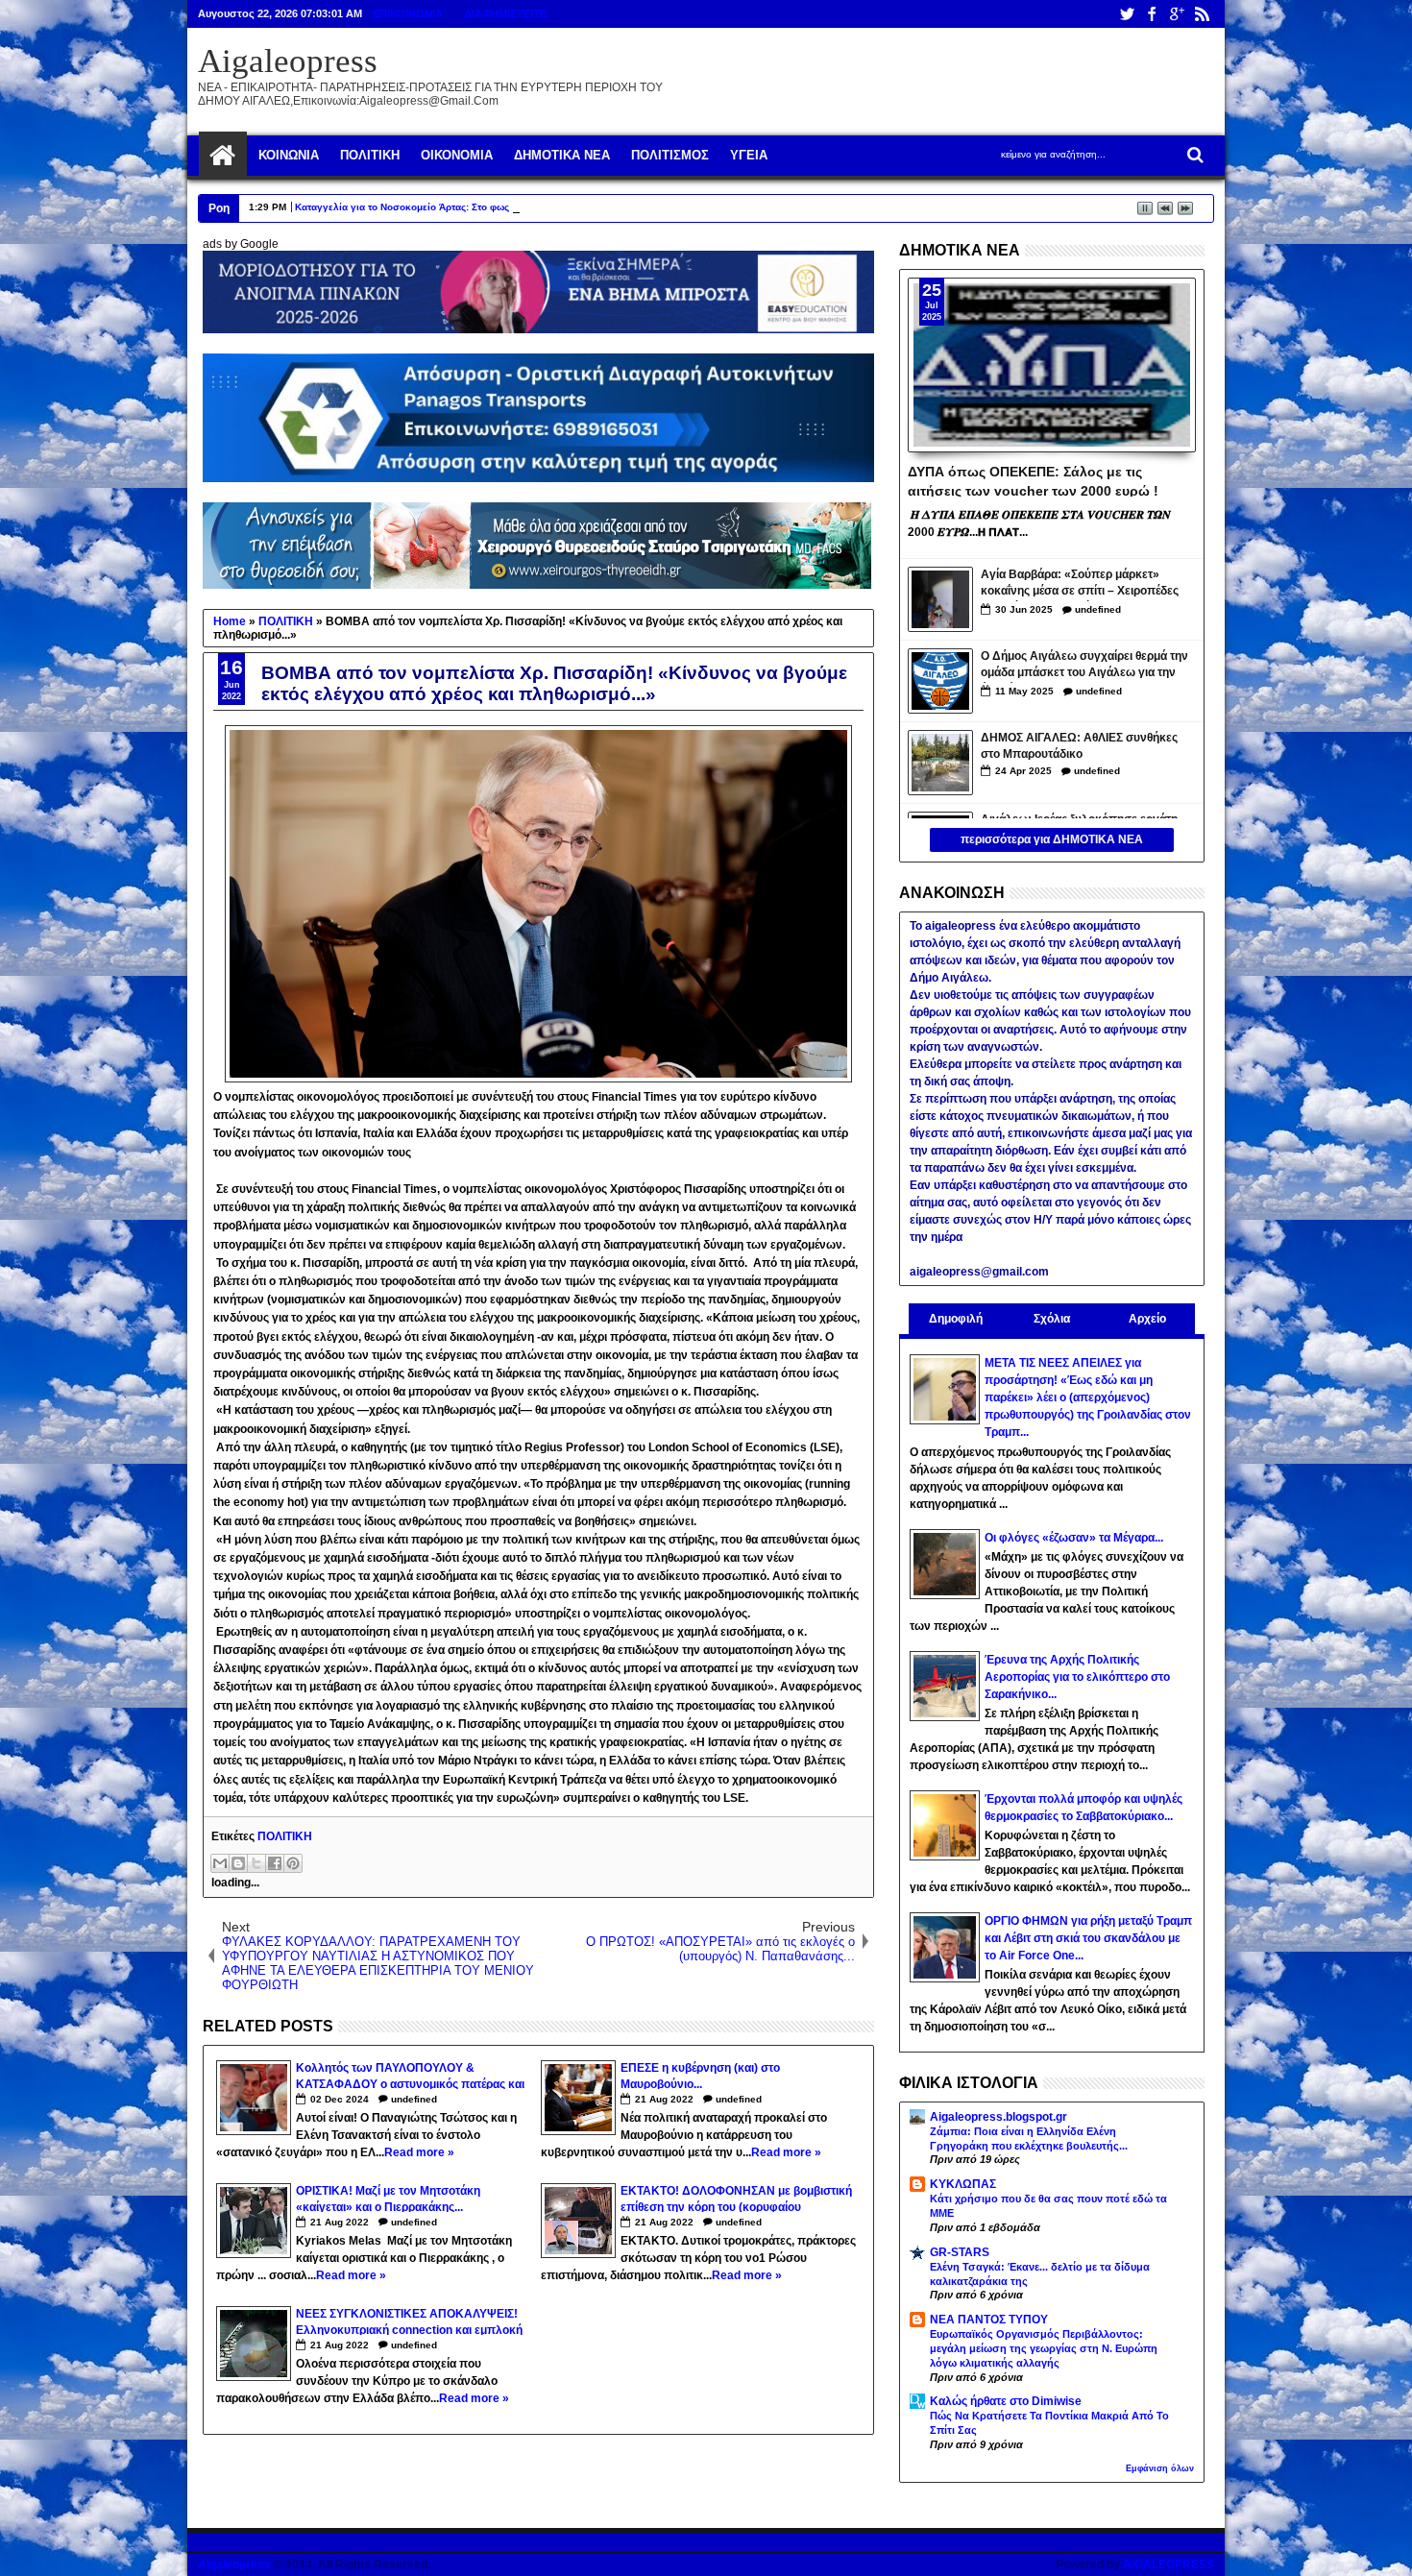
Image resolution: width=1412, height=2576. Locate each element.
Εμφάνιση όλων (1160, 2468)
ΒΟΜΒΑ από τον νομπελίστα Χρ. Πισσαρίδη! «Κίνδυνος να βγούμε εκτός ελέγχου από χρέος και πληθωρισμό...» (554, 683)
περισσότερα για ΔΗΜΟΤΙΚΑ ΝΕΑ (1052, 839)
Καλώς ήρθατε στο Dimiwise (1006, 2401)
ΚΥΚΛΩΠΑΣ (963, 2184)
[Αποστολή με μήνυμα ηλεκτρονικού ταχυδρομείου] (220, 1863)
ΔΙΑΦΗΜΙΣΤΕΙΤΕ (505, 13)
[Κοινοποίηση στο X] (256, 1863)
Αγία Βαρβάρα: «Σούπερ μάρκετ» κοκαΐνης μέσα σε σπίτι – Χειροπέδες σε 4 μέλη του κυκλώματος (1080, 584)
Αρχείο (1147, 1319)
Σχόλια (1052, 1319)
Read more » (419, 2152)
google (1177, 14)
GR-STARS (960, 2252)
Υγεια (749, 155)
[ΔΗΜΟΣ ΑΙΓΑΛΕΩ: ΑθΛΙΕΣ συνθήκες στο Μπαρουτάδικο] (940, 763)
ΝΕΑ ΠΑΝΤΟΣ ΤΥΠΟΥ (989, 2320)
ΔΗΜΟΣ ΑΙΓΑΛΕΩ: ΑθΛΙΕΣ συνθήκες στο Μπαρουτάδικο (1079, 746)
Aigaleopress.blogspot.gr (998, 2117)
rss (1202, 14)
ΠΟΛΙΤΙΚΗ (285, 1836)
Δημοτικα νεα (562, 155)
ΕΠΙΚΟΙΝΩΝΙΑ (408, 13)
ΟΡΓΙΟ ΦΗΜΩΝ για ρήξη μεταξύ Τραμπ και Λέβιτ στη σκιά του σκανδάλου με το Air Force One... (1088, 1938)
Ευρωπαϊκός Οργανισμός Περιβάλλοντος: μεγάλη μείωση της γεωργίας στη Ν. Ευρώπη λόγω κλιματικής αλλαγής (1044, 2348)
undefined (414, 2099)
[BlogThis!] (238, 1863)
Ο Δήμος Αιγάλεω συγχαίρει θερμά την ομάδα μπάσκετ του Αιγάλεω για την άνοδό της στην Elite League (1084, 666)
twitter (1127, 14)
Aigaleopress (288, 61)
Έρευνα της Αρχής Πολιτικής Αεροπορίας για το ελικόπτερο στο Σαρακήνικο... (1077, 1677)
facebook (1152, 14)
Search (1193, 155)
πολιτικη (370, 155)
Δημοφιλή (956, 1319)
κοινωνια (289, 155)
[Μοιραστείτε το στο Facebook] (275, 1863)
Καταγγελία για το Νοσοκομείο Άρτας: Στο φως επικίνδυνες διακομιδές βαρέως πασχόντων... (510, 207)
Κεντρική (223, 156)
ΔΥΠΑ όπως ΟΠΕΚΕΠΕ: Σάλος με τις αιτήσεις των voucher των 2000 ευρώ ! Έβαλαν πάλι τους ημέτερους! (1033, 480)
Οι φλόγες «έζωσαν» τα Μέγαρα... (1074, 1538)
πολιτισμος (670, 155)
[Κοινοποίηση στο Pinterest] (293, 1863)
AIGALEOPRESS (1169, 2564)
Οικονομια (457, 155)
